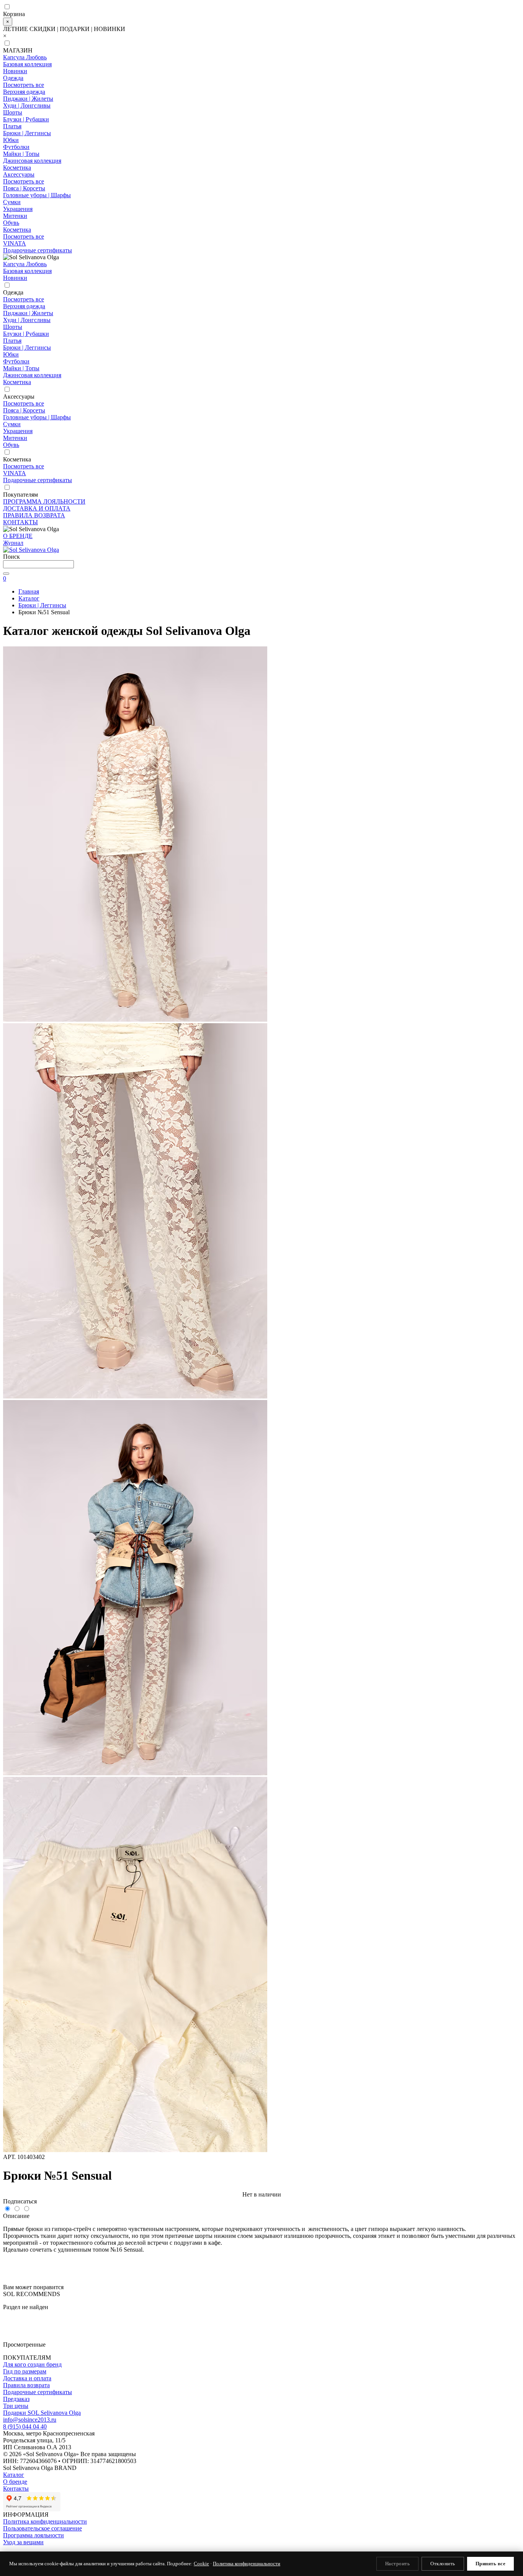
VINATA (15, 243)
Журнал (13, 543)
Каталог (14, 2475)
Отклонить (443, 2564)
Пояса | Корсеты (24, 188)
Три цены (16, 2406)
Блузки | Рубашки (26, 119)
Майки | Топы (21, 154)
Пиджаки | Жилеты (28, 99)
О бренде (15, 2482)
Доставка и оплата (27, 2378)
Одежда (13, 78)
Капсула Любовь (25, 57)
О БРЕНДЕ (18, 536)
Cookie (201, 2564)
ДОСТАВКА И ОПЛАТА (37, 508)
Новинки (15, 71)
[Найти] (6, 574)
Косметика (17, 168)
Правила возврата (26, 2385)
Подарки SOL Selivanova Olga (42, 2413)
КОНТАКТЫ (20, 522)
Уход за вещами (23, 2542)
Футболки (16, 147)
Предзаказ (16, 2399)
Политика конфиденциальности (45, 2521)
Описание (16, 2216)
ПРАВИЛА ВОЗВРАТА (34, 515)
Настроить (398, 2564)
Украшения (18, 209)
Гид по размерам (25, 2371)
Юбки (11, 140)
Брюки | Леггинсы (27, 133)
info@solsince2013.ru (30, 2420)
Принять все (491, 2564)
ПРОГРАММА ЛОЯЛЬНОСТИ (44, 501)
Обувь (11, 223)
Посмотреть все (24, 85)
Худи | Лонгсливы (27, 105)
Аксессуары (19, 174)
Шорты (13, 112)
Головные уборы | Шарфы (37, 195)
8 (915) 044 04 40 (25, 2426)
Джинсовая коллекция (32, 161)
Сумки (12, 202)
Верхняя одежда (24, 92)
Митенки (15, 216)
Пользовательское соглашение (42, 2528)
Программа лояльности (34, 2535)
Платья (12, 126)
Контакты (16, 2488)
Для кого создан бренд (32, 2364)
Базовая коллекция (27, 64)
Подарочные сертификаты (38, 250)
